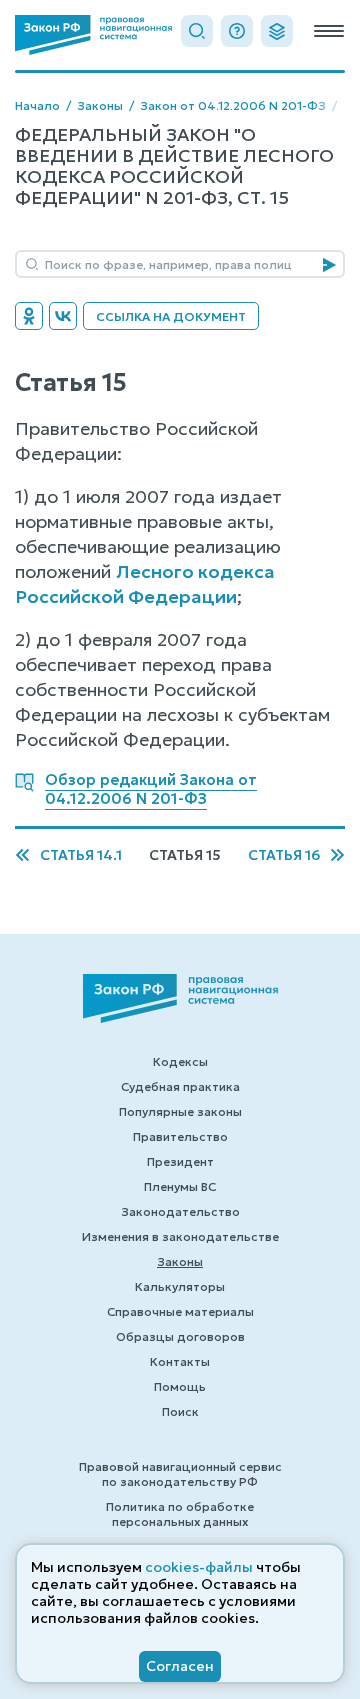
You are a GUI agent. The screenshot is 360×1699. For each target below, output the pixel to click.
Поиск (180, 1411)
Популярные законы (180, 1111)
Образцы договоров (180, 1336)
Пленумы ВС (180, 1186)
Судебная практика (180, 1086)
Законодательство (180, 1211)
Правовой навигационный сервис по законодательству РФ (180, 1474)
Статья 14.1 (81, 855)
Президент (180, 1161)
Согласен (180, 1666)
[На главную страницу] (93, 35)
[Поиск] (197, 31)
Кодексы (180, 1061)
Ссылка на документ (171, 316)
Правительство (180, 1136)
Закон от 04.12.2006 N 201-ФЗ (233, 105)
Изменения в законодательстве (180, 1236)
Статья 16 (284, 855)
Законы (100, 105)
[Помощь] (237, 31)
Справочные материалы (180, 1311)
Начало (37, 105)
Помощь (180, 1386)
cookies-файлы (199, 1567)
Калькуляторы (180, 1286)
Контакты (180, 1361)
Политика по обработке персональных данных (180, 1514)
